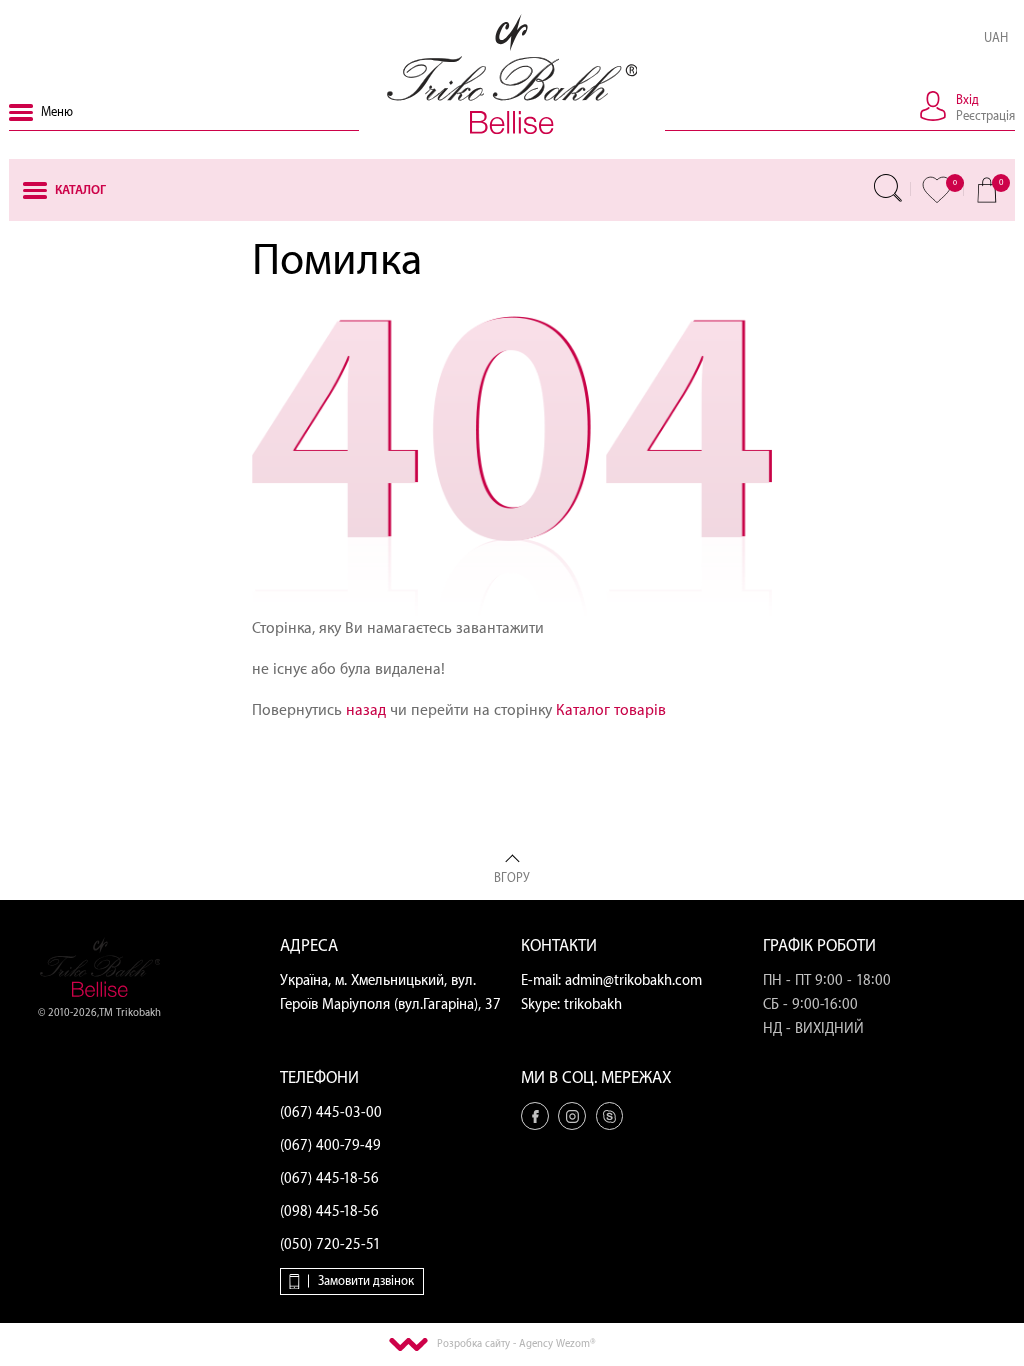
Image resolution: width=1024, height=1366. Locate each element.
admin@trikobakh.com (633, 981)
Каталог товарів (611, 710)
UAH (996, 38)
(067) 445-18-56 (329, 1179)
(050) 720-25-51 (330, 1245)
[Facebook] (535, 1116)
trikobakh (593, 1005)
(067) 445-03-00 (331, 1113)
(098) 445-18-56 (329, 1212)
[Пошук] (888, 188)
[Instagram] (572, 1116)
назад (366, 710)
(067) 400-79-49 (330, 1146)
